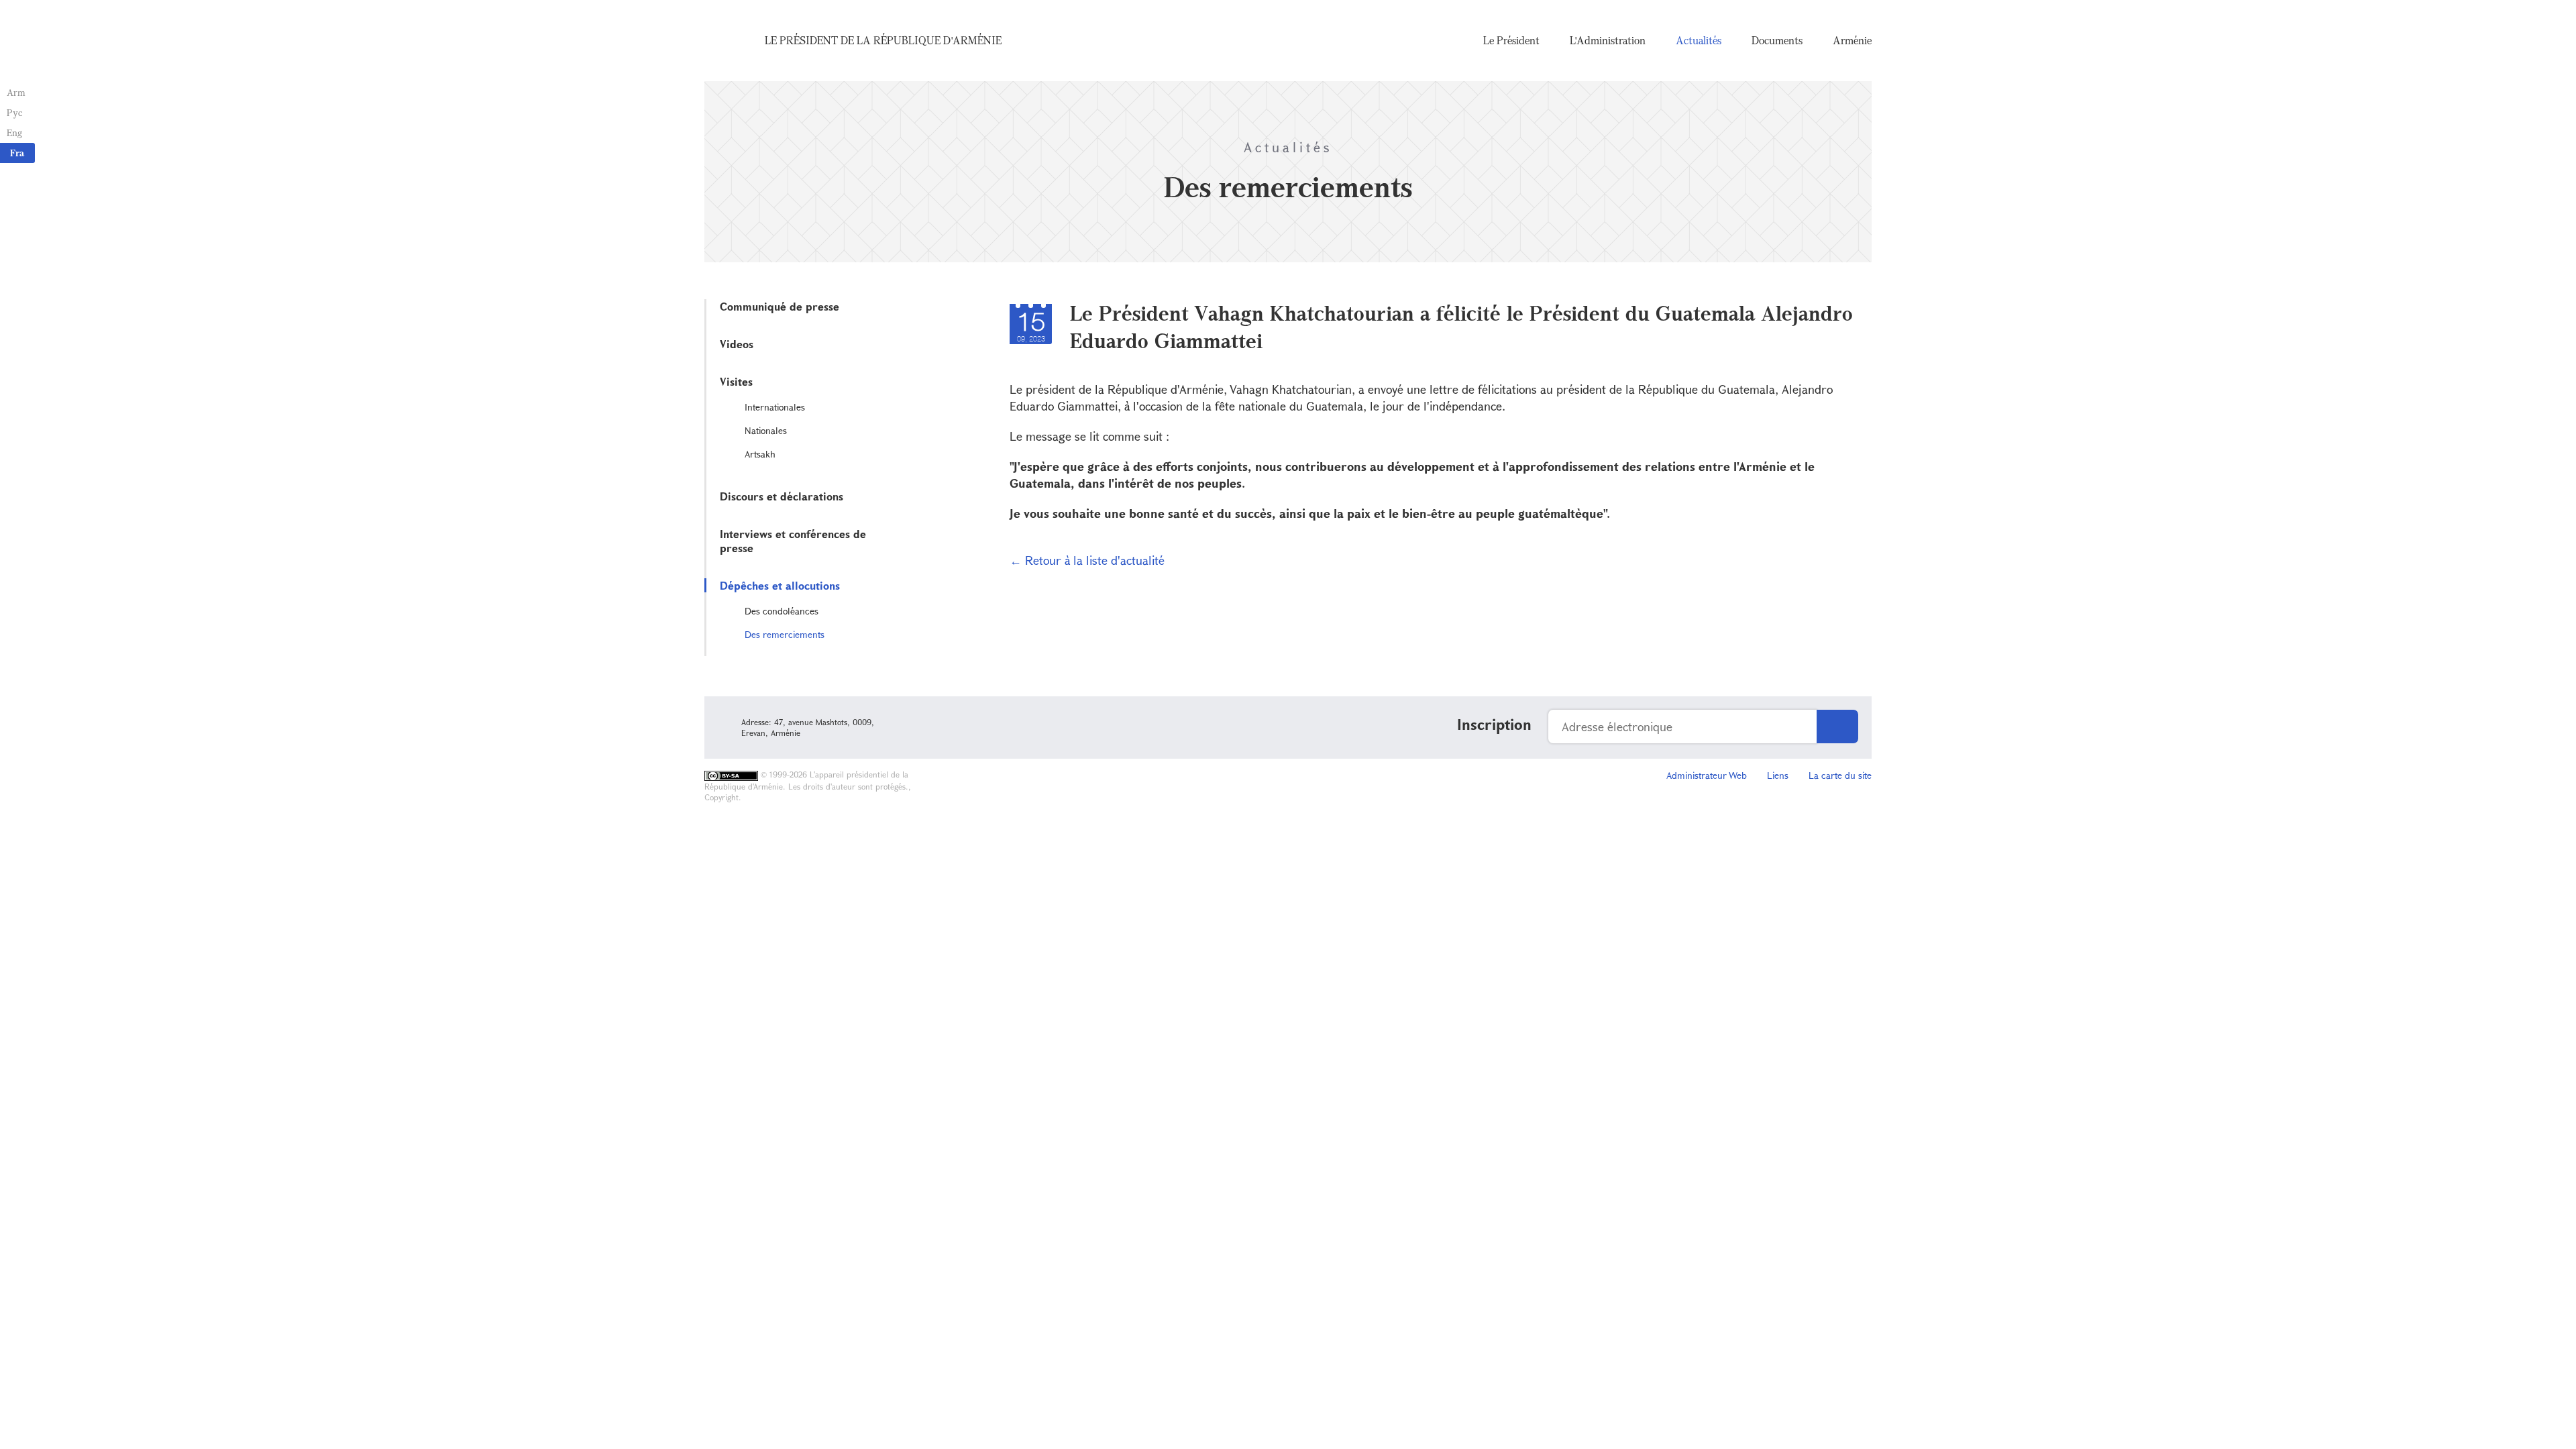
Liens (1778, 775)
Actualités (1699, 40)
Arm (16, 92)
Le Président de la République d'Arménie (883, 40)
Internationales (775, 407)
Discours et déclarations (782, 496)
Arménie (1852, 40)
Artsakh (760, 454)
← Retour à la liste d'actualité (1087, 560)
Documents (1777, 40)
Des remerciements (785, 634)
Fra (17, 153)
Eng (14, 132)
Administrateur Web (1707, 775)
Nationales (766, 430)
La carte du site (1840, 775)
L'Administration (1608, 40)
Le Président (1511, 40)
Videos (737, 344)
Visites (736, 381)
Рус (14, 112)
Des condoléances (782, 611)
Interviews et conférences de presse (793, 541)
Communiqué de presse (780, 306)
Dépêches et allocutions (780, 585)
